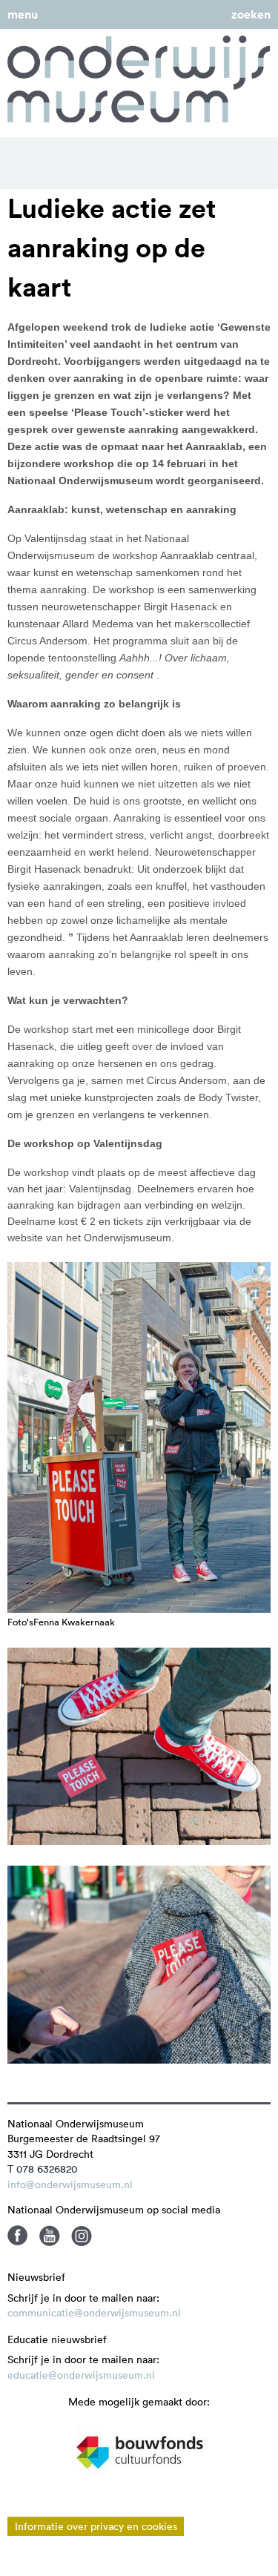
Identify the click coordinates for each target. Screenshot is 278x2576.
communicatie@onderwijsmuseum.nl (94, 2313)
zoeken (251, 14)
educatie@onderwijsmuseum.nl (81, 2375)
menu (23, 14)
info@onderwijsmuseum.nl (70, 2184)
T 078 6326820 (43, 2169)
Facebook (18, 2236)
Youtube (50, 2236)
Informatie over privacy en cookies (96, 2526)
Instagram (82, 2236)
